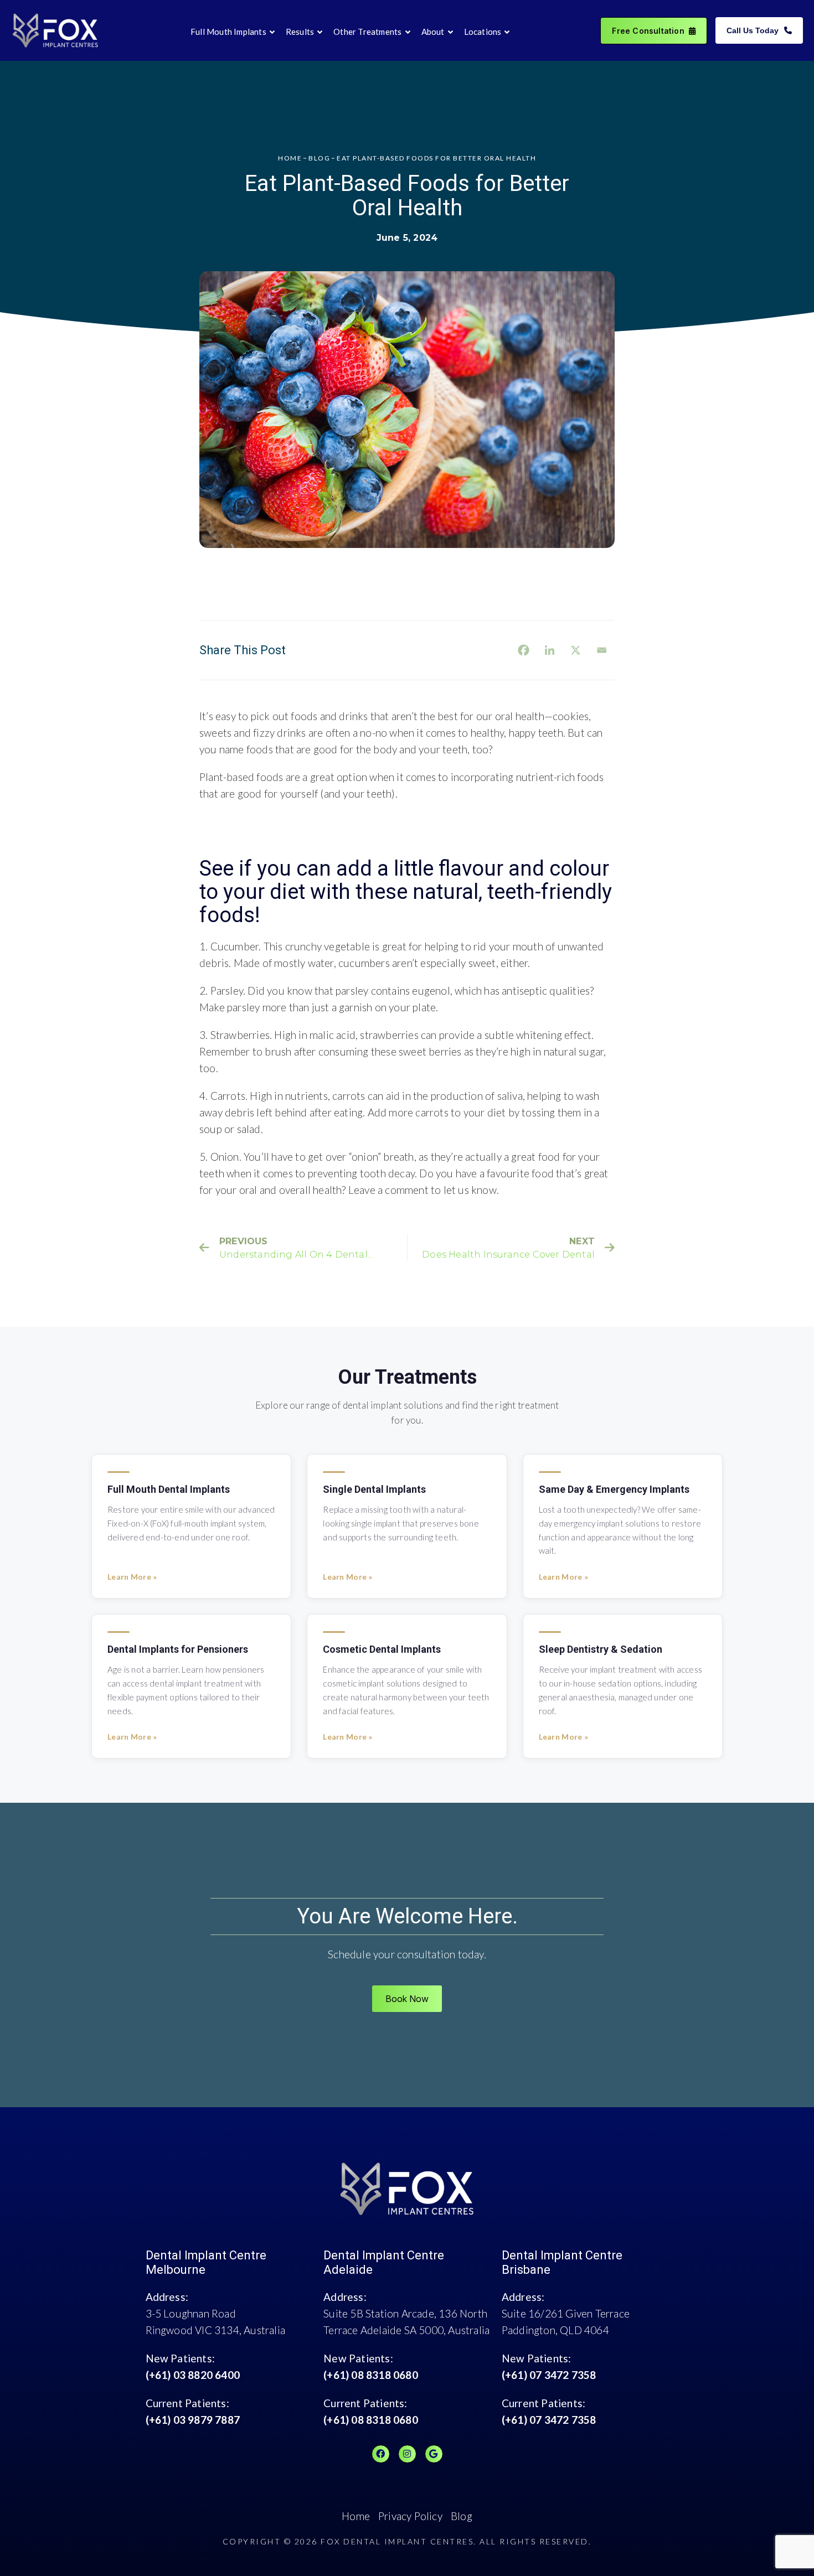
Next (508, 1248)
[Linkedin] (550, 650)
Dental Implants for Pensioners (178, 1649)
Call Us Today (753, 30)
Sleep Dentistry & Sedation (601, 1649)
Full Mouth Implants (228, 32)
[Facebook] (524, 650)
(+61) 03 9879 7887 (193, 2420)
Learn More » (132, 1577)
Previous (294, 1248)
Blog (462, 2516)
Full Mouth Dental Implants (169, 1489)
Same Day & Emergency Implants (614, 1489)
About (433, 32)
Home (356, 2516)
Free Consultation (648, 31)
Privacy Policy (410, 2516)
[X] (576, 650)
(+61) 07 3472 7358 (549, 2375)
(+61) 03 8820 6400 (193, 2375)
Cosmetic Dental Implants (382, 1649)
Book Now (407, 1999)
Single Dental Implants (374, 1489)
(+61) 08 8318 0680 (371, 2375)
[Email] (602, 650)
